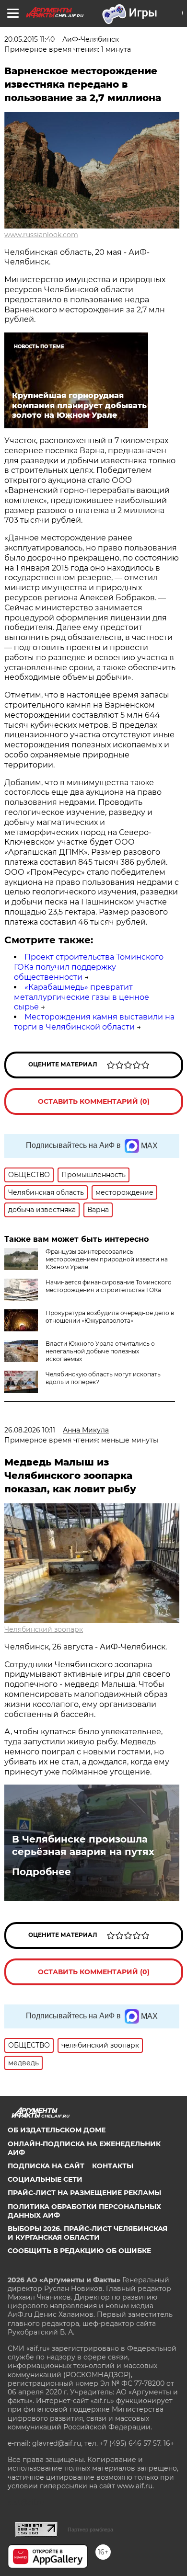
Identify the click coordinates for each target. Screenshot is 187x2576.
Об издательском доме (57, 2130)
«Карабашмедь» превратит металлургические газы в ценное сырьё (82, 997)
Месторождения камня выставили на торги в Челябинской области (94, 1022)
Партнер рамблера (90, 2530)
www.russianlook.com (41, 235)
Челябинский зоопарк (44, 1629)
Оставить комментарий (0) (94, 1101)
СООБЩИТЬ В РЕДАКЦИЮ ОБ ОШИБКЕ (79, 2251)
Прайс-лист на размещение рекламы (84, 2193)
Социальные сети (45, 2179)
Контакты (113, 2166)
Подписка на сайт (46, 2166)
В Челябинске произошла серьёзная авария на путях (83, 1845)
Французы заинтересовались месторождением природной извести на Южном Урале (107, 1259)
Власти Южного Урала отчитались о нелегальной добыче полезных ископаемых (100, 1351)
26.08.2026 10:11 (30, 1430)
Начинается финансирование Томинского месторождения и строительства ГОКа (109, 1286)
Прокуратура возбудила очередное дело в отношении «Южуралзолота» (110, 1317)
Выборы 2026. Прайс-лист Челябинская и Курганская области (88, 2233)
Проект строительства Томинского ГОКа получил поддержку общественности (89, 967)
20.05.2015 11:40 (29, 39)
